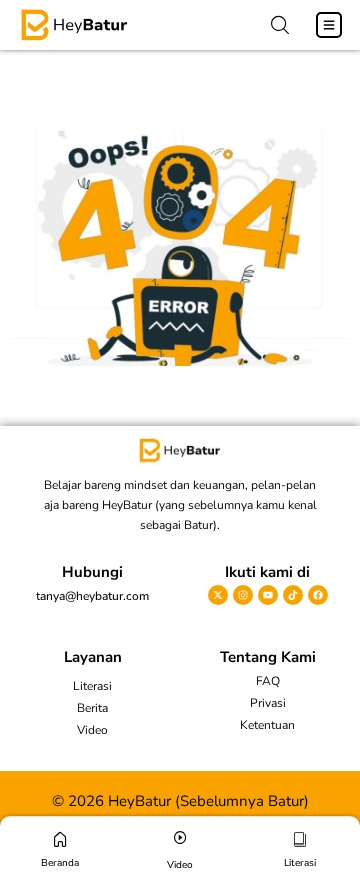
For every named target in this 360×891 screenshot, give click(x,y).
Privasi (268, 703)
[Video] (180, 837)
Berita (92, 708)
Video (92, 730)
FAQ (268, 681)
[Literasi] (300, 839)
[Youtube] (268, 595)
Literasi (92, 686)
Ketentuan (267, 725)
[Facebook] (318, 595)
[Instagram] (243, 595)
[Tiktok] (293, 595)
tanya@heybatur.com (92, 596)
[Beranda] (60, 839)
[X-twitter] (218, 595)
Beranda (60, 863)
